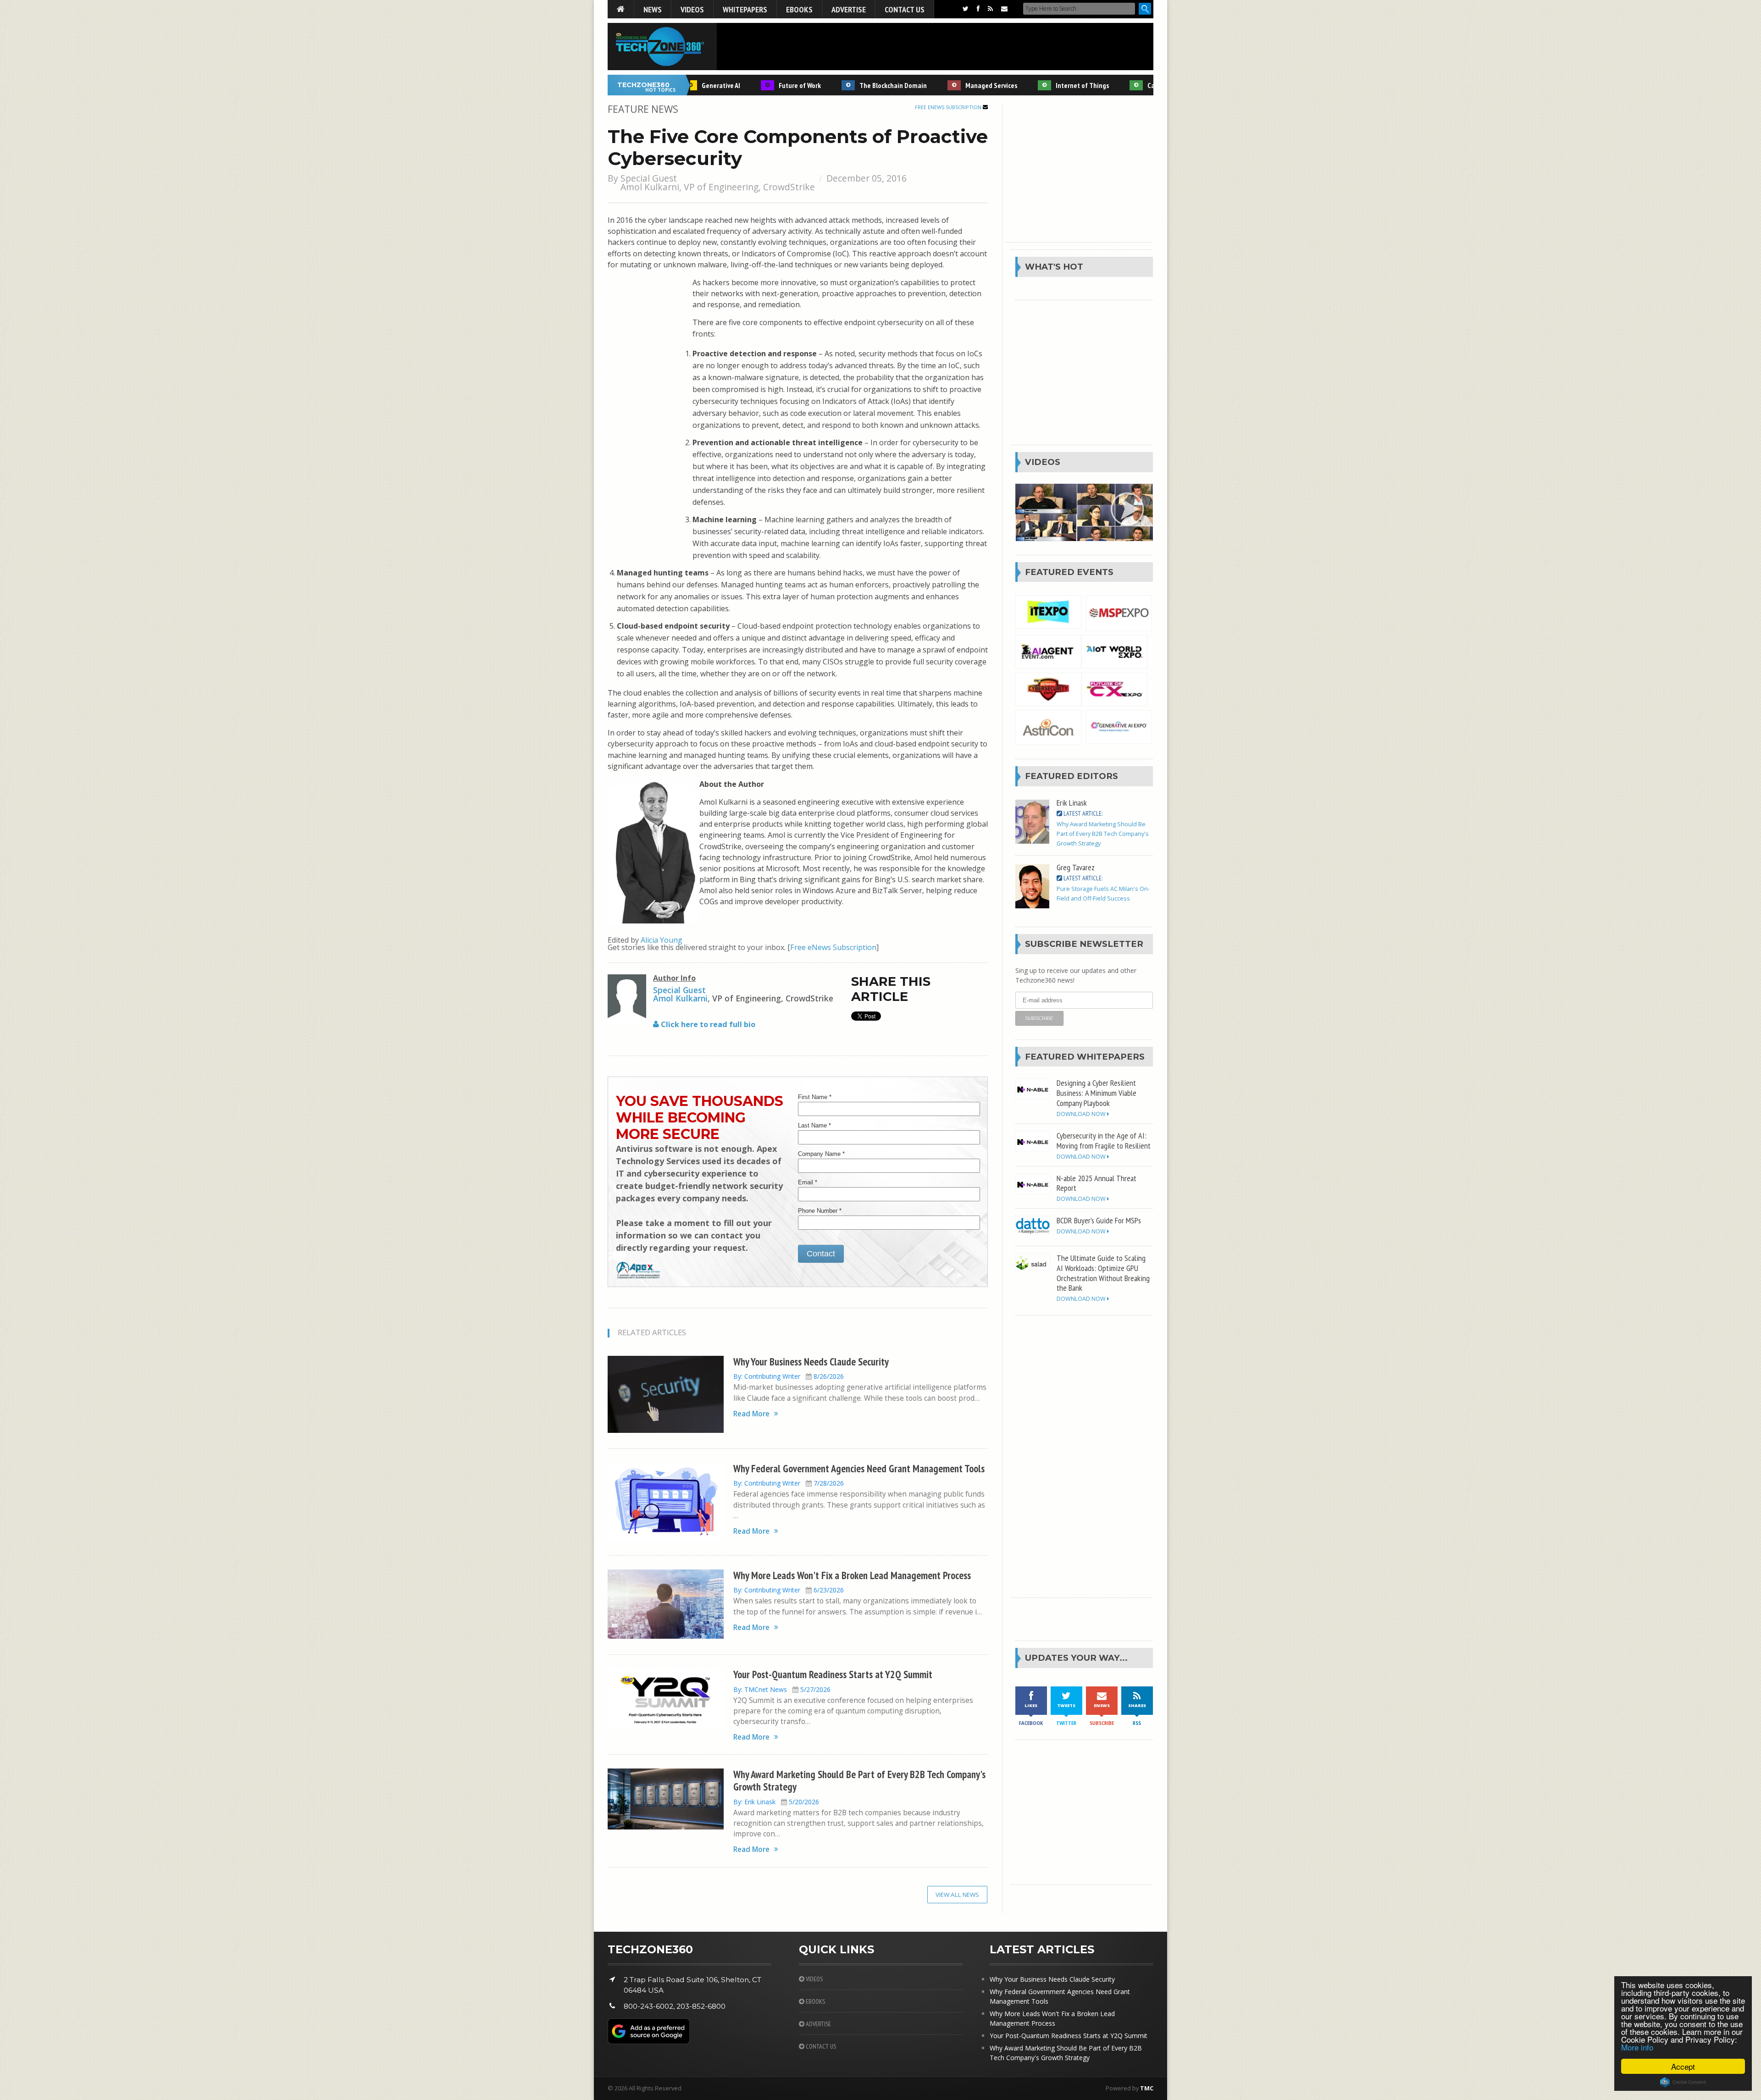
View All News (957, 1895)
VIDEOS (814, 1979)
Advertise (849, 9)
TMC (1147, 2088)
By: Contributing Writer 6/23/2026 (789, 1590)
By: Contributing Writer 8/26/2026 (789, 1376)
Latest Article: (1082, 813)
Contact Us (905, 9)
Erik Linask (1072, 802)
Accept (1683, 2066)
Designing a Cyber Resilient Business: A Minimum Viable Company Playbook (1096, 1093)
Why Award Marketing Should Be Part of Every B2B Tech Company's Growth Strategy (859, 1780)
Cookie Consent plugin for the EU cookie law (1683, 2082)
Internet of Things (1036, 85)
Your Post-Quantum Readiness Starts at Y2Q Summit (833, 1674)
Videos (692, 9)
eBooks (799, 9)
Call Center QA (1121, 85)
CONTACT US (820, 2046)
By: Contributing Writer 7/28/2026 (789, 1483)
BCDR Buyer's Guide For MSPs (1099, 1220)
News (653, 9)
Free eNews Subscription (949, 107)
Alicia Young (662, 940)
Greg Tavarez (1076, 867)
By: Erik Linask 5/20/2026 (776, 1802)
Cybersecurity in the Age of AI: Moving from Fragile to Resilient (1104, 1140)
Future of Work (753, 85)
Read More (751, 1414)
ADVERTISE (818, 2024)
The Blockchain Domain (846, 85)
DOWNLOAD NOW (1082, 1114)
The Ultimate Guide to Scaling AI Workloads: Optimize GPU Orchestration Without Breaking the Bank (1103, 1273)
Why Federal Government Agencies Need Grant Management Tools (859, 1468)
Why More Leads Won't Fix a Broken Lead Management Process (852, 1575)
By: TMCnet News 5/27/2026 (782, 1689)
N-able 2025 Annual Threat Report (1096, 1183)
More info (1637, 2047)
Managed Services (944, 85)
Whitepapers (745, 9)
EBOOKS (815, 2001)
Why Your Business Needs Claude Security (811, 1362)
